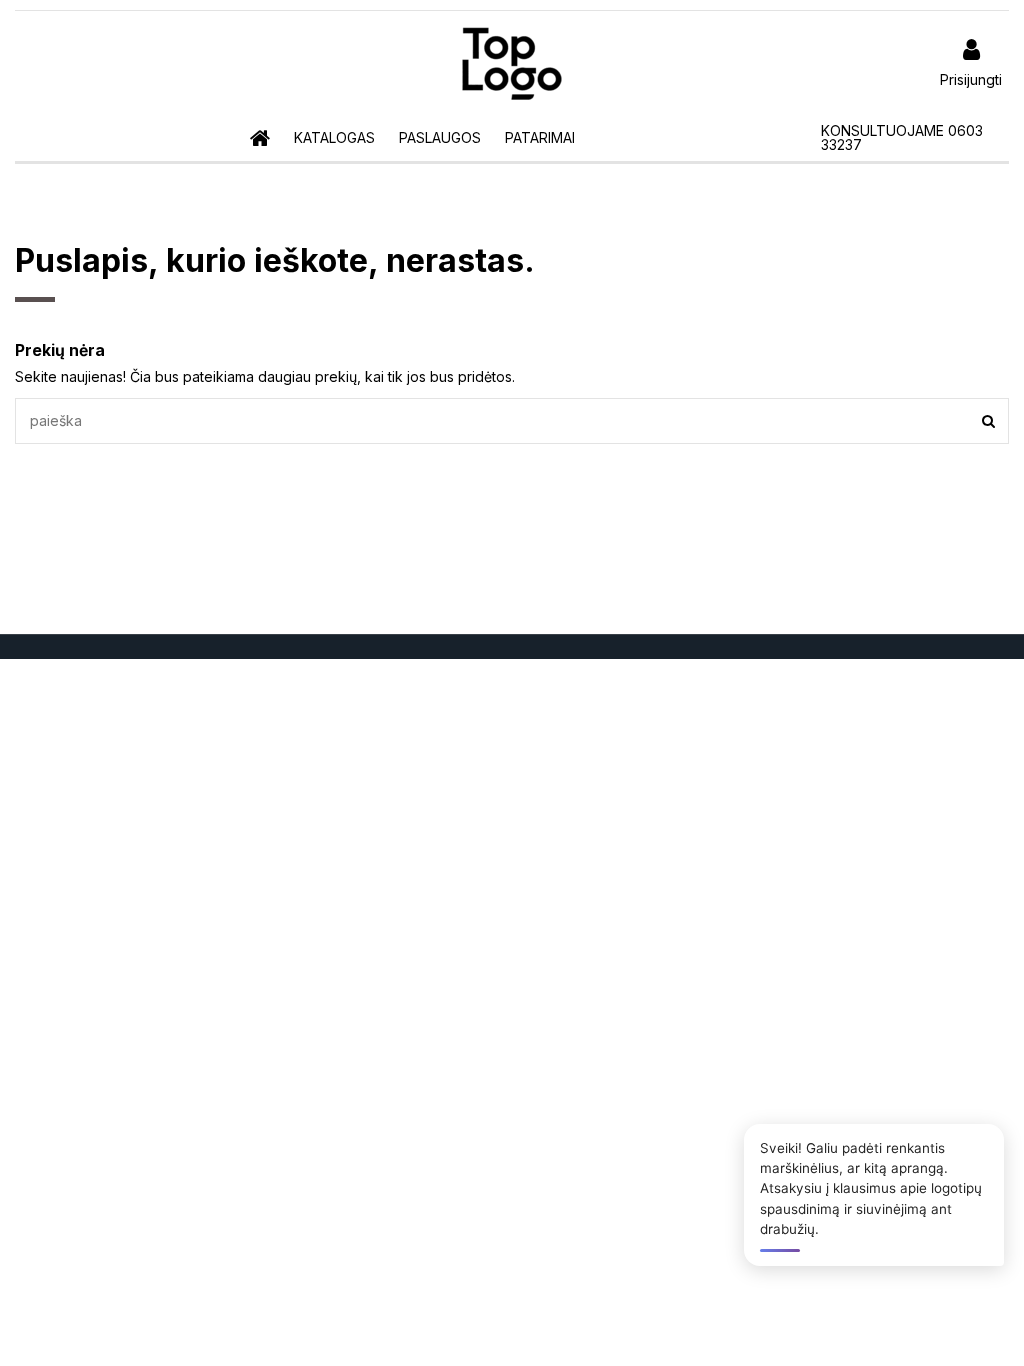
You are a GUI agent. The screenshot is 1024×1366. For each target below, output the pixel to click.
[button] (334, 138)
